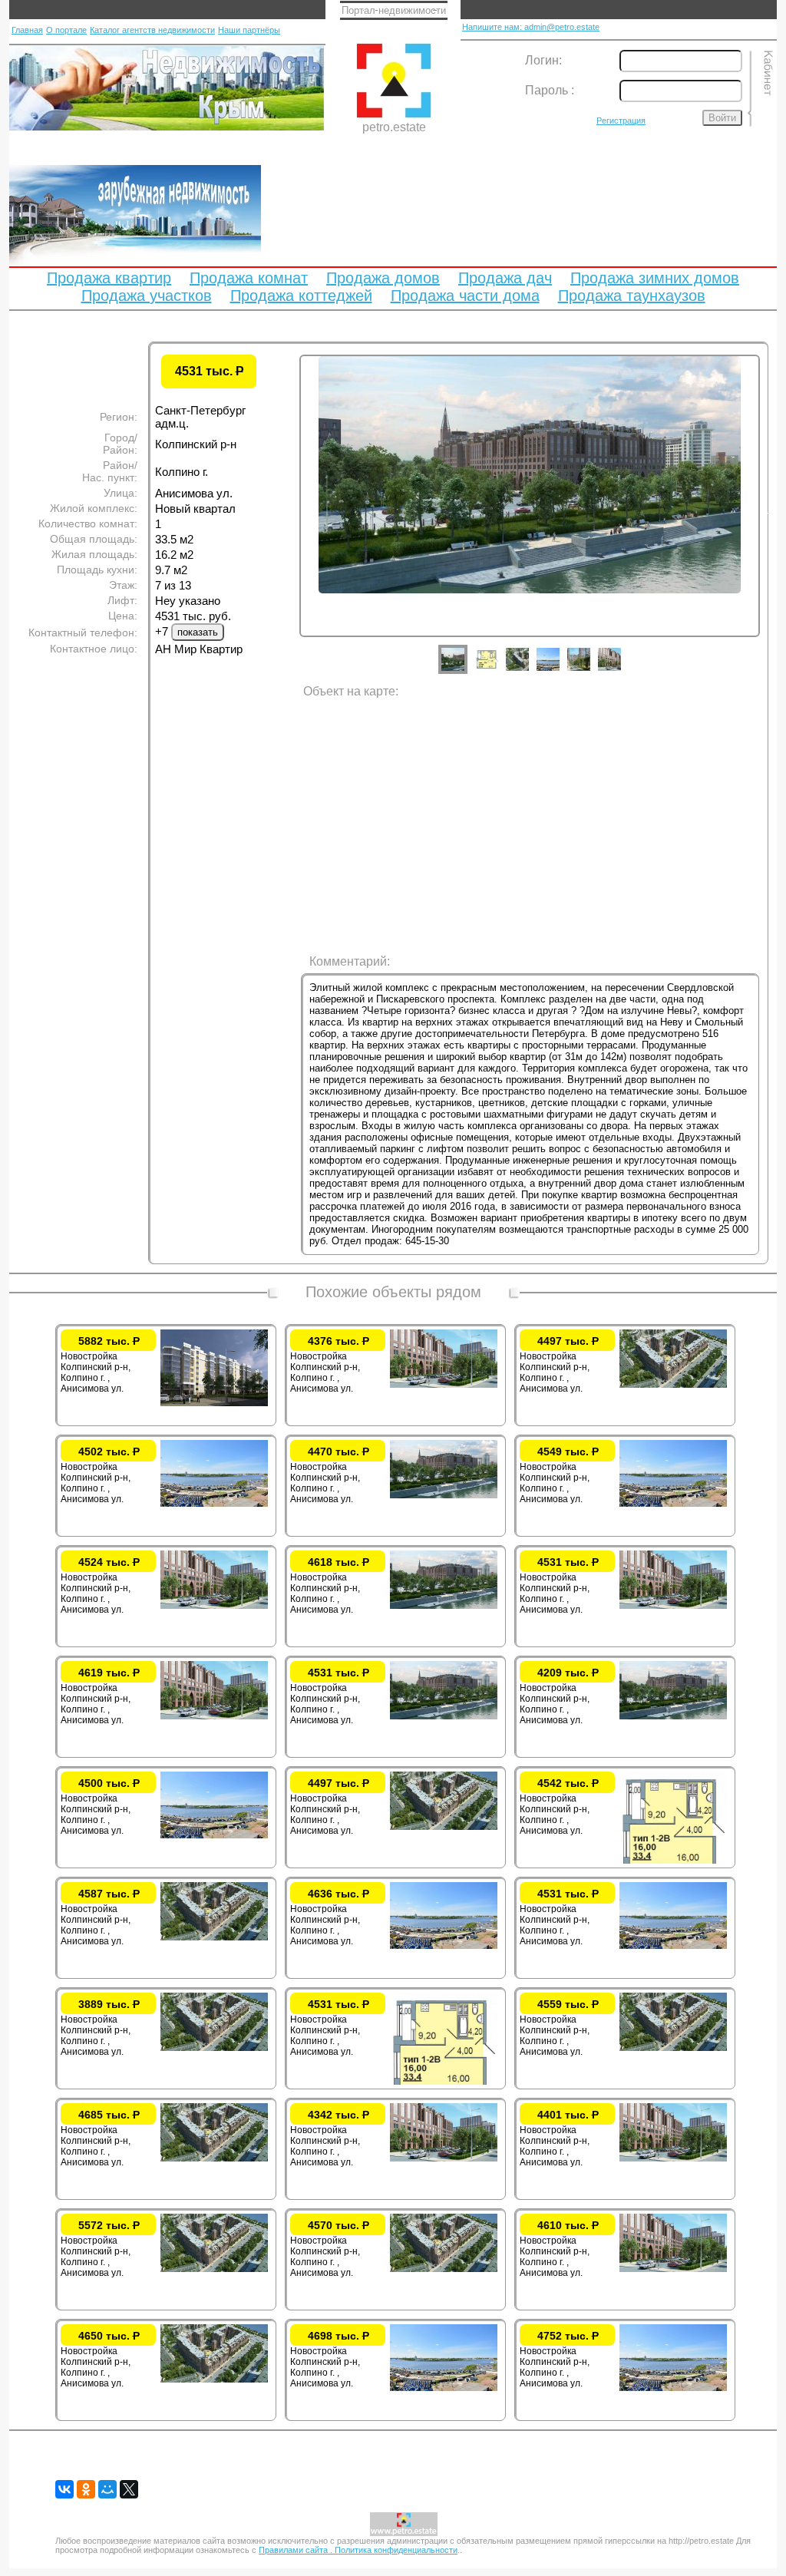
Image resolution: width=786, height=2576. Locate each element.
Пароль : (550, 90)
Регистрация (621, 121)
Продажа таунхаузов (632, 296)
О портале (66, 30)
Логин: (543, 60)
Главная (27, 30)
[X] (129, 2489)
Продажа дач (505, 278)
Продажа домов (383, 278)
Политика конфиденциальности (396, 2550)
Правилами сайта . (297, 2550)
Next (771, 510)
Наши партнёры (249, 30)
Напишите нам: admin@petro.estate (531, 27)
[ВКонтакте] (64, 2489)
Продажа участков (147, 296)
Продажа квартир (109, 278)
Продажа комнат (249, 278)
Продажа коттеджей (301, 296)
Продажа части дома (465, 296)
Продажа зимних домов (655, 278)
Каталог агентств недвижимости (152, 30)
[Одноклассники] (86, 2489)
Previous (288, 510)
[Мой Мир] (107, 2489)
